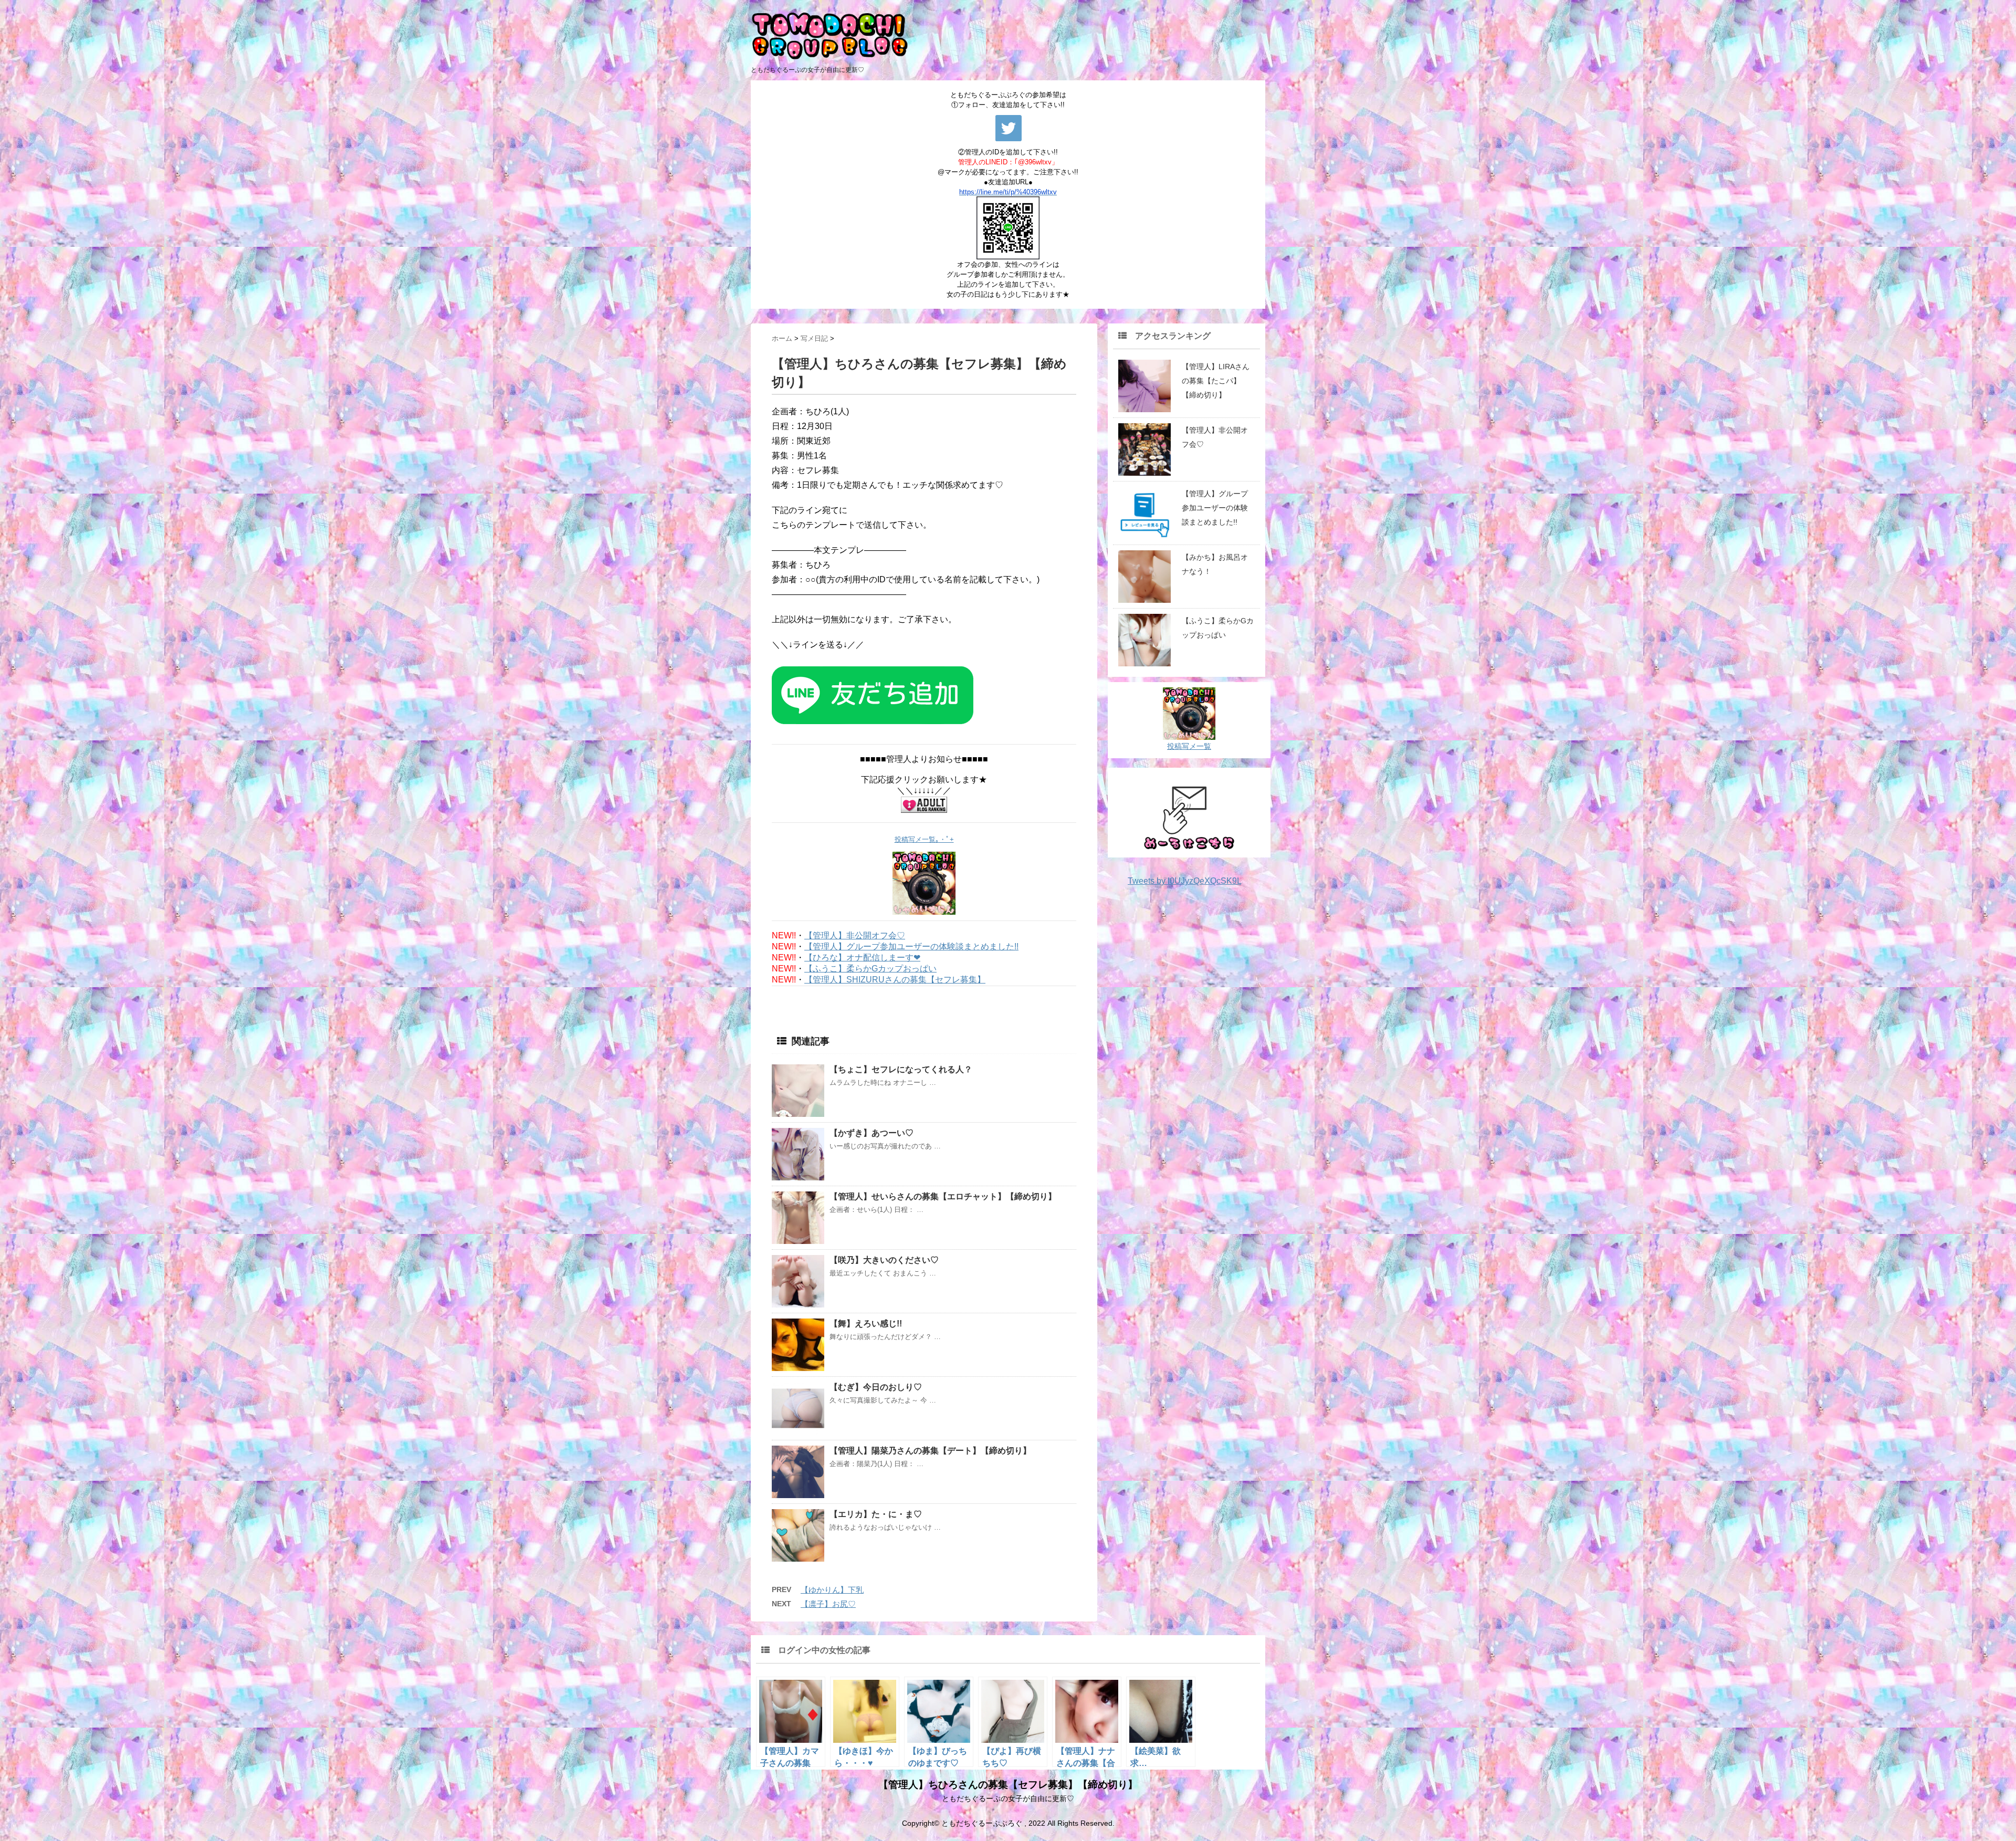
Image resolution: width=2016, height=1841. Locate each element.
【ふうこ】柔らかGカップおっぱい (870, 969)
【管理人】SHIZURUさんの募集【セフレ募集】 (895, 980)
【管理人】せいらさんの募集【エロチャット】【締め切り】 (943, 1196)
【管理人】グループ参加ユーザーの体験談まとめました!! (911, 946)
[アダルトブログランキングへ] (924, 805)
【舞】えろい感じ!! (866, 1324)
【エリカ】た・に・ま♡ (876, 1514)
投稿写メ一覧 (1189, 746)
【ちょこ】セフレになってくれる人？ (901, 1069)
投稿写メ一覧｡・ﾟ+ (924, 839)
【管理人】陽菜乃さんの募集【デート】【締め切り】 (930, 1451)
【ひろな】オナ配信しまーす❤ (862, 958)
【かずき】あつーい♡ (871, 1133)
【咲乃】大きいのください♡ (884, 1260)
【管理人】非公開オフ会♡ (855, 935)
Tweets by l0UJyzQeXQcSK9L (1184, 881)
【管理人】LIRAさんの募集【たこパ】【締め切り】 (1216, 381)
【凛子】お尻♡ (828, 1604)
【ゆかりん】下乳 (832, 1590)
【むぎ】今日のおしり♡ (876, 1387)
